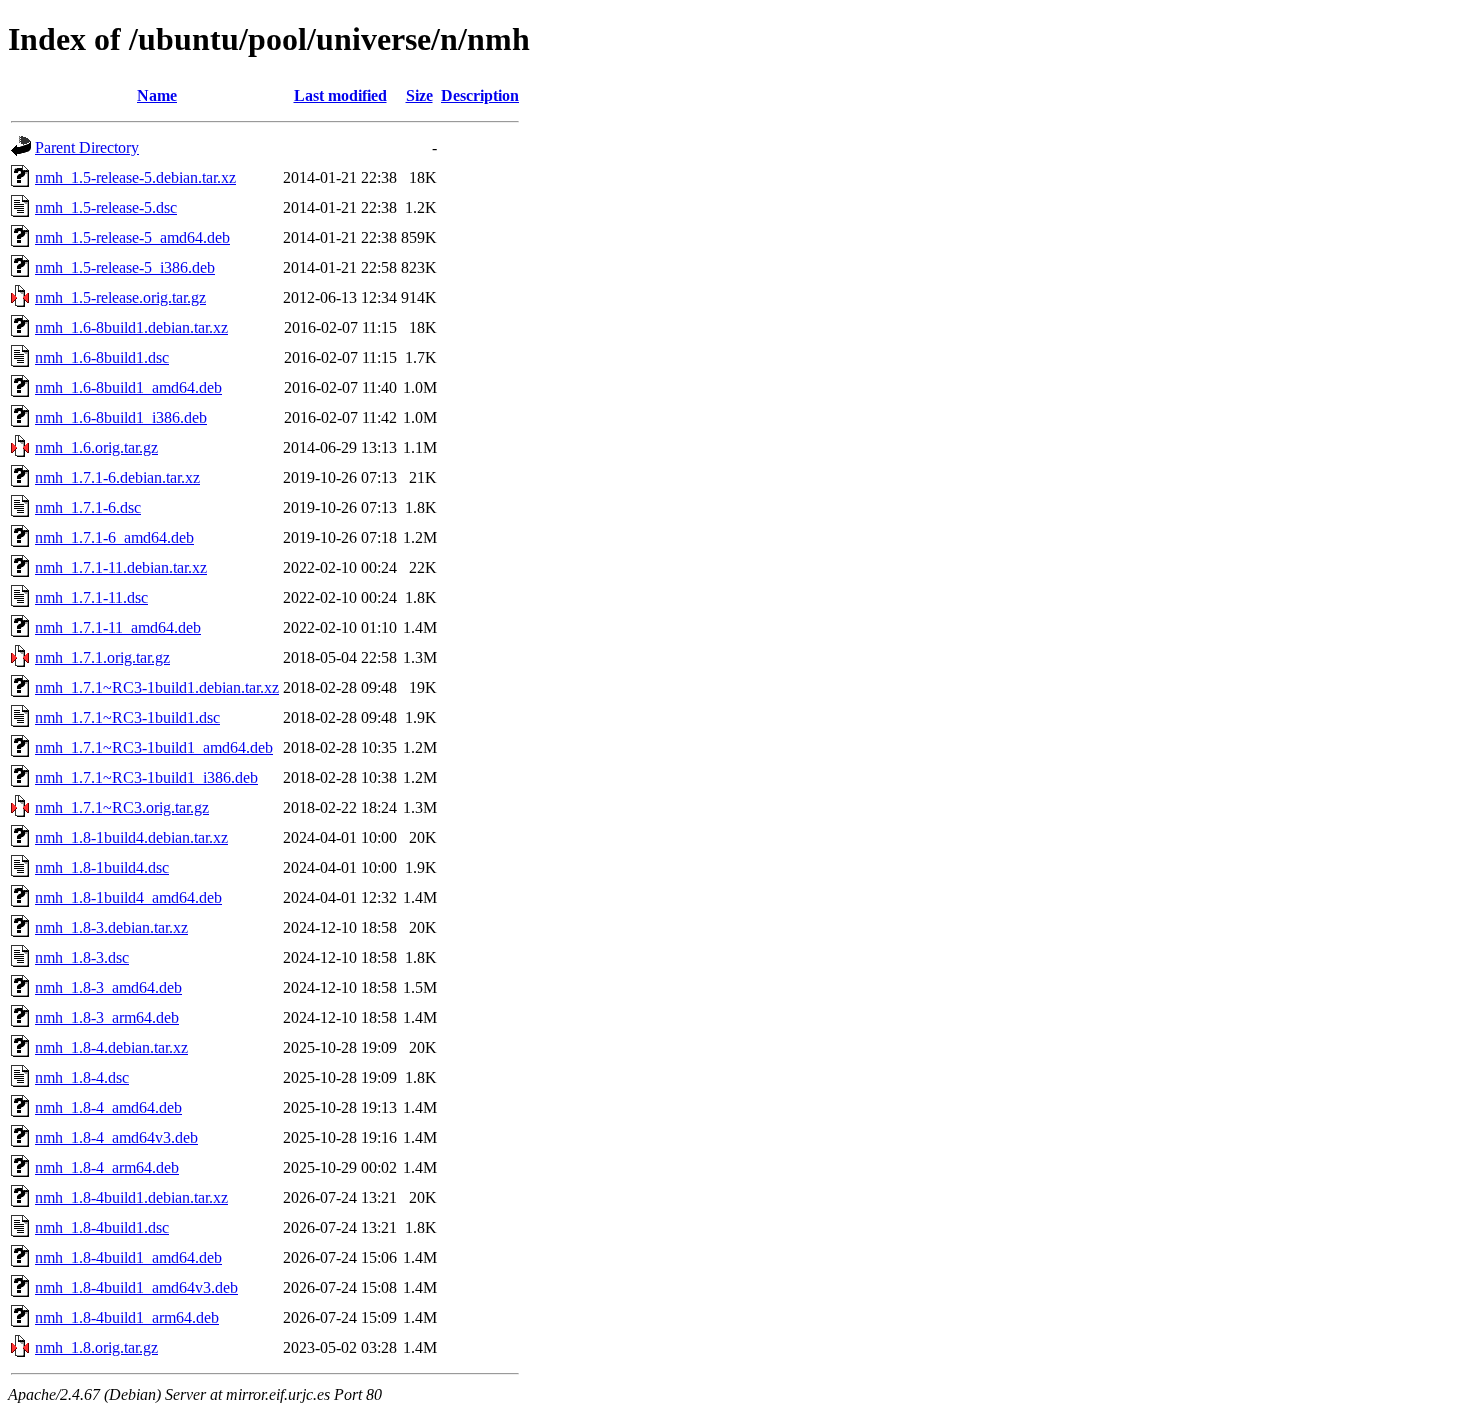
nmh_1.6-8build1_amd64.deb (128, 387)
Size (419, 95)
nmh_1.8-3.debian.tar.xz (111, 927)
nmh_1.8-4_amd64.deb (108, 1107)
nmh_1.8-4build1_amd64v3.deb (136, 1287)
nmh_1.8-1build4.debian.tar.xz (131, 837)
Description (480, 95)
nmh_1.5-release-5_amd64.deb (132, 237)
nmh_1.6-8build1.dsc (102, 357)
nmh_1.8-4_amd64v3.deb (116, 1137)
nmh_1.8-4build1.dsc (102, 1227)
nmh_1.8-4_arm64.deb (107, 1167)
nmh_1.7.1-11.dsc (91, 597)
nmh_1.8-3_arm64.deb (107, 1017)
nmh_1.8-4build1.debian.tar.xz (131, 1197)
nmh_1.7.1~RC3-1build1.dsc (127, 717)
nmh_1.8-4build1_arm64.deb (127, 1317)
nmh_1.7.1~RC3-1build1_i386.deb (146, 777)
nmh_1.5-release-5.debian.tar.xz (135, 177)
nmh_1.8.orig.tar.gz (96, 1347)
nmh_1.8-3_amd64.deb (108, 987)
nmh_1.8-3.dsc (82, 957)
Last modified (340, 95)
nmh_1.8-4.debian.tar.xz (111, 1047)
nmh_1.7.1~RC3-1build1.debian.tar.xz (157, 687)
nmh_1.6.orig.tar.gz (96, 447)
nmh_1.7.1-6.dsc (88, 507)
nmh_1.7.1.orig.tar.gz (102, 657)
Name (157, 95)
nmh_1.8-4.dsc (82, 1077)
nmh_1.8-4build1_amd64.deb (128, 1257)
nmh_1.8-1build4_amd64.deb (128, 897)
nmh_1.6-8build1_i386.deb (121, 417)
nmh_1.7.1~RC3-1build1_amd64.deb (154, 747)
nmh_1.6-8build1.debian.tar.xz (131, 327)
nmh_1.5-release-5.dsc (106, 207)
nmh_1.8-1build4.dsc (102, 867)
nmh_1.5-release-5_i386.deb (125, 267)
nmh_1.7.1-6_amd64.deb (114, 537)
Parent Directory (87, 147)
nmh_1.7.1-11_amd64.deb (118, 627)
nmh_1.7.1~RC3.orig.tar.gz (122, 807)
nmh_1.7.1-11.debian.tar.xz (121, 567)
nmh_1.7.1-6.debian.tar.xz (117, 477)
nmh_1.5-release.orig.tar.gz (120, 297)
